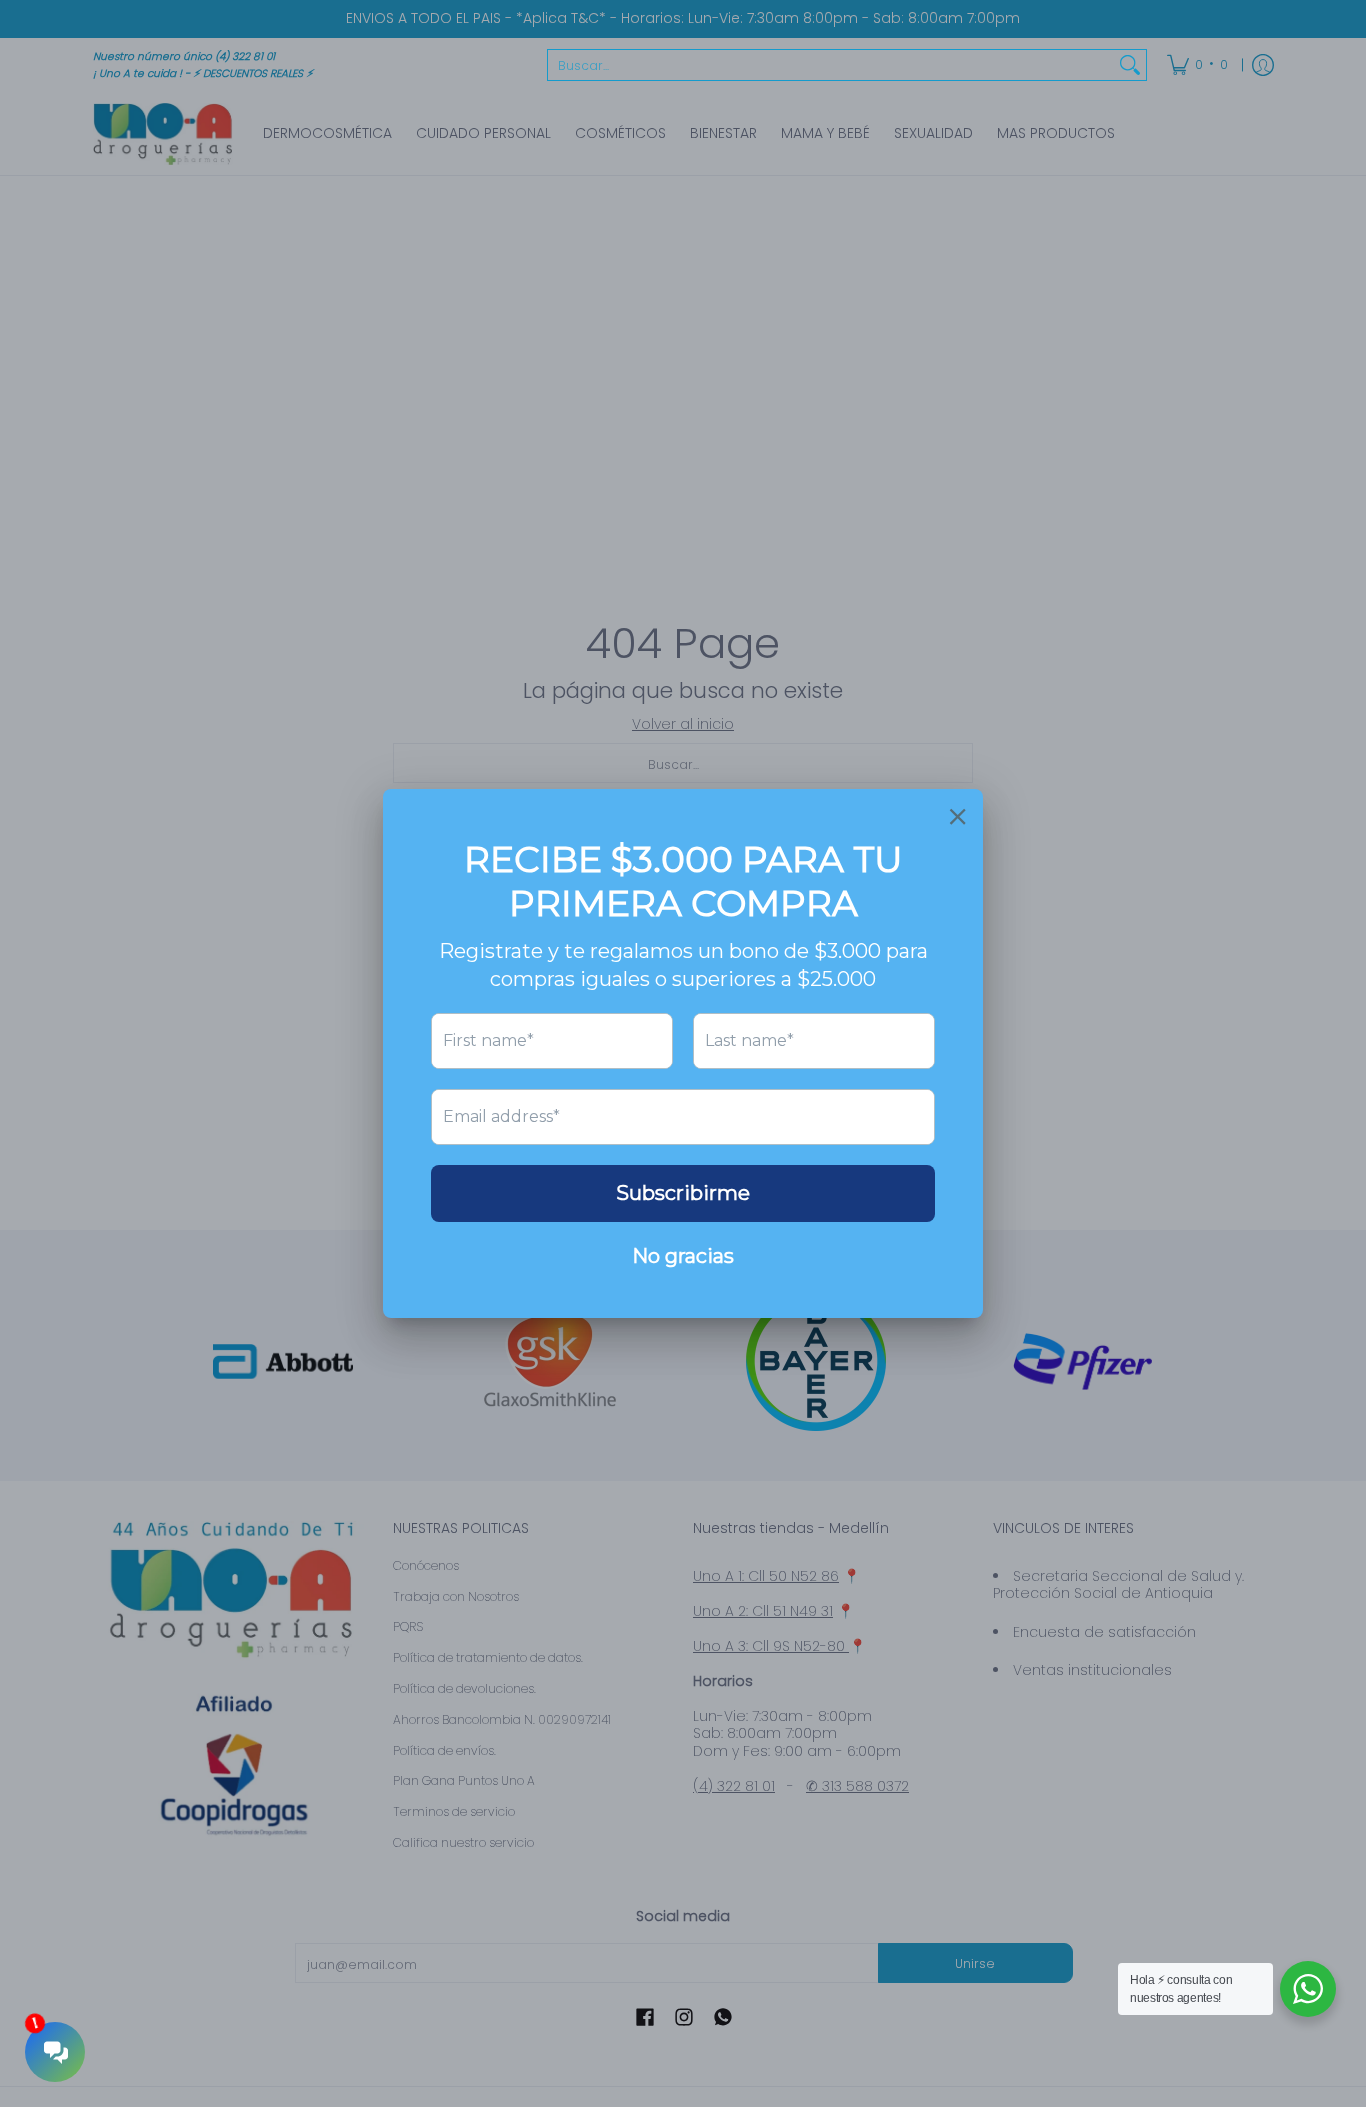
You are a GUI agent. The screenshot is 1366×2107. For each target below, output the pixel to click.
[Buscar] (1130, 65)
